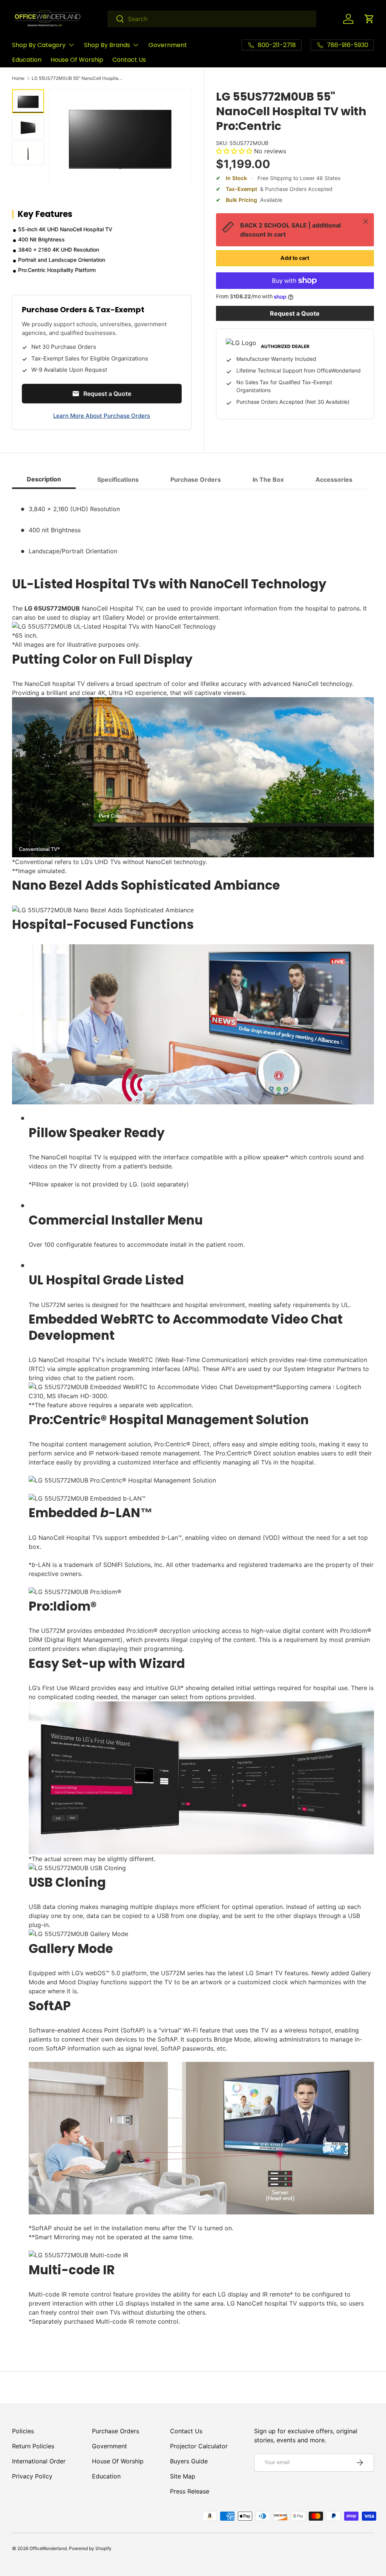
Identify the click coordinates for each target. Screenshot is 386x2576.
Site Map (183, 2476)
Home (18, 78)
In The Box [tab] (268, 479)
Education (27, 60)
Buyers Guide (189, 2461)
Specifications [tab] (118, 479)
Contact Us (129, 60)
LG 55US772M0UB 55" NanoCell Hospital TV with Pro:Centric (77, 78)
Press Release (190, 2491)
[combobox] (212, 19)
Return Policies (33, 2446)
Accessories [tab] (334, 479)
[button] (369, 19)
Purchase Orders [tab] (196, 479)
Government (168, 45)
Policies (23, 2431)
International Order (39, 2461)
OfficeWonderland (48, 2548)
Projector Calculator (199, 2446)
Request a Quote (295, 313)
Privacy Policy (32, 2476)
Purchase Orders (116, 2431)
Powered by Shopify (90, 2548)
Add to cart (295, 258)
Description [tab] (44, 479)
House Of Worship (77, 60)
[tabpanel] (193, 1417)
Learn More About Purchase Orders (102, 416)
